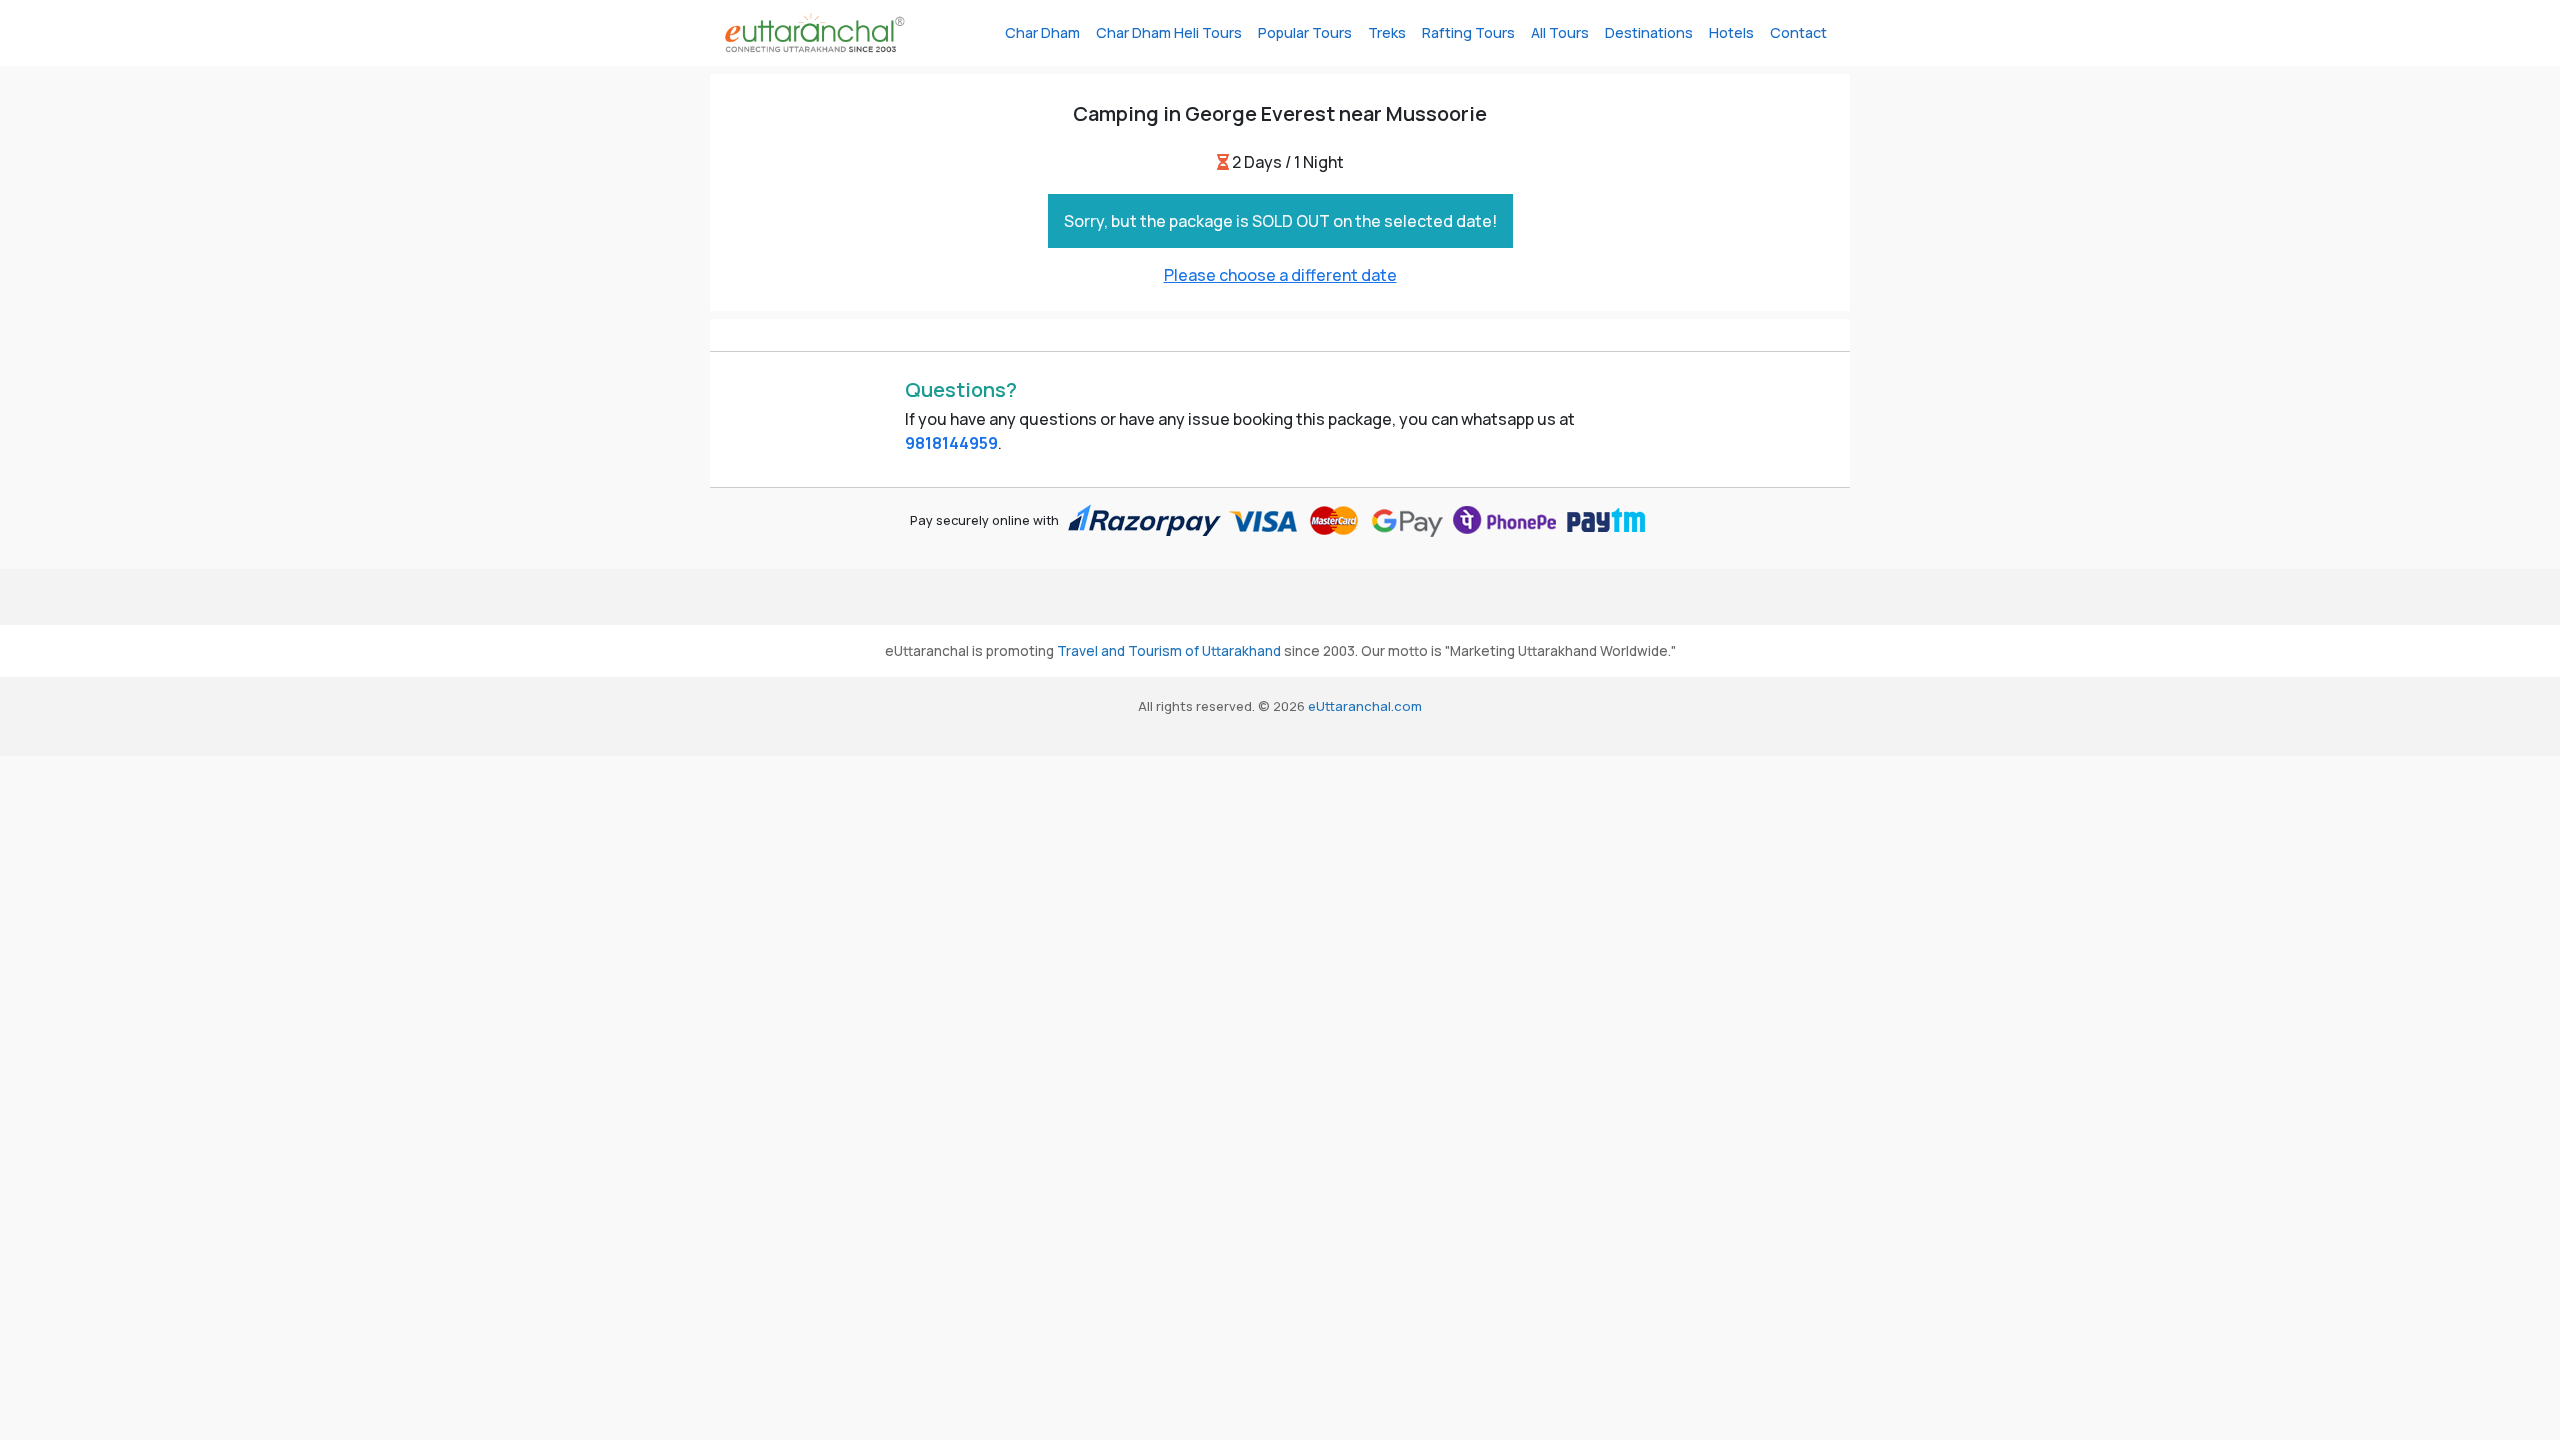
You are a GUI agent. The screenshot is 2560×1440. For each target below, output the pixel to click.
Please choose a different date (1280, 275)
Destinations (1649, 32)
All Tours (1560, 32)
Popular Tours (1305, 32)
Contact (1798, 32)
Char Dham (1042, 32)
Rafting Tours (1468, 32)
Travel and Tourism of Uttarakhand (1169, 651)
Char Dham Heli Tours (1169, 32)
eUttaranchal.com (1365, 706)
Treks (1387, 32)
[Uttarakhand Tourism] (815, 33)
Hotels (1731, 32)
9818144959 (951, 443)
